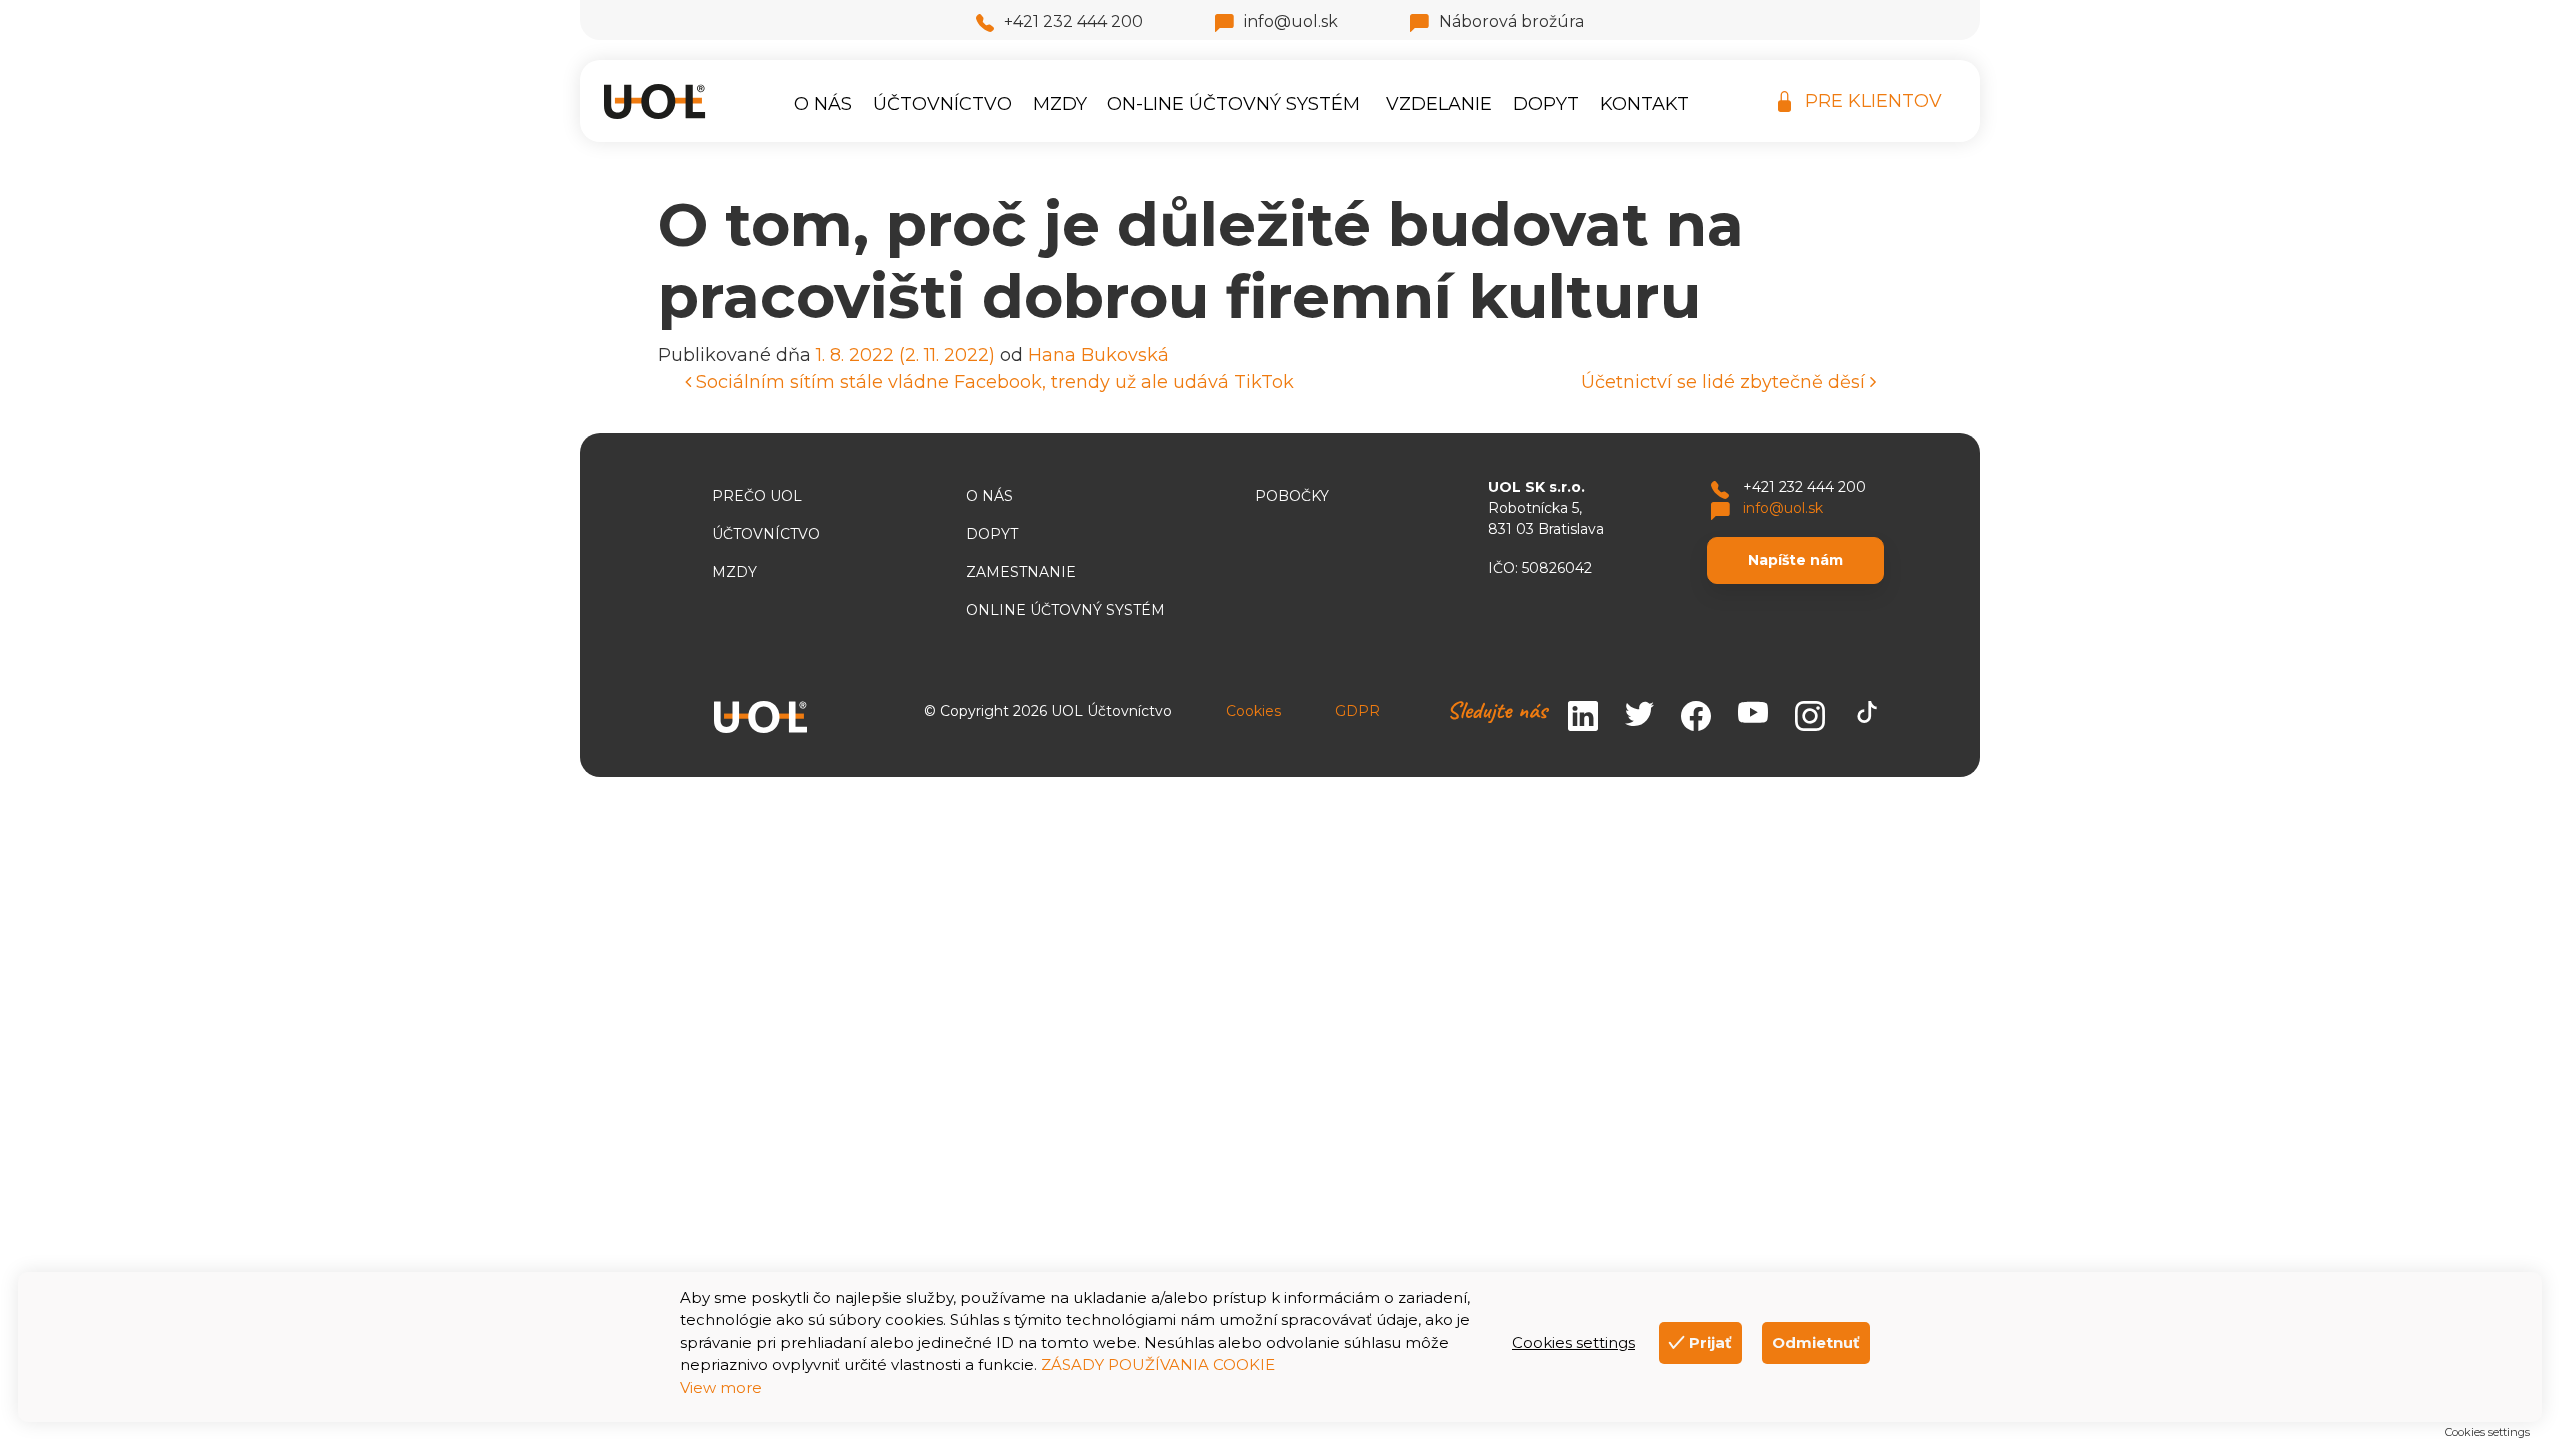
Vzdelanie (1439, 104)
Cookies (1253, 711)
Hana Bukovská (1098, 355)
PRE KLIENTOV (1873, 101)
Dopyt (1546, 104)
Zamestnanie (1021, 572)
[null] (1753, 717)
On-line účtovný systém (1233, 104)
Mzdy (1060, 104)
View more (721, 1387)
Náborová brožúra (1511, 21)
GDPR (1357, 711)
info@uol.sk (1291, 21)
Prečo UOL (757, 496)
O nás (823, 104)
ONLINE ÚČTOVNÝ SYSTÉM (1065, 610)
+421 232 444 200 (1073, 21)
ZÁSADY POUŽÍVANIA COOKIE (1158, 1364)
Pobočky (1292, 496)
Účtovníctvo (942, 104)
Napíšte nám (1795, 560)
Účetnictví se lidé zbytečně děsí (1725, 382)
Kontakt (1644, 104)
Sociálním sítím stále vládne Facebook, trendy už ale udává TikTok (992, 382)
